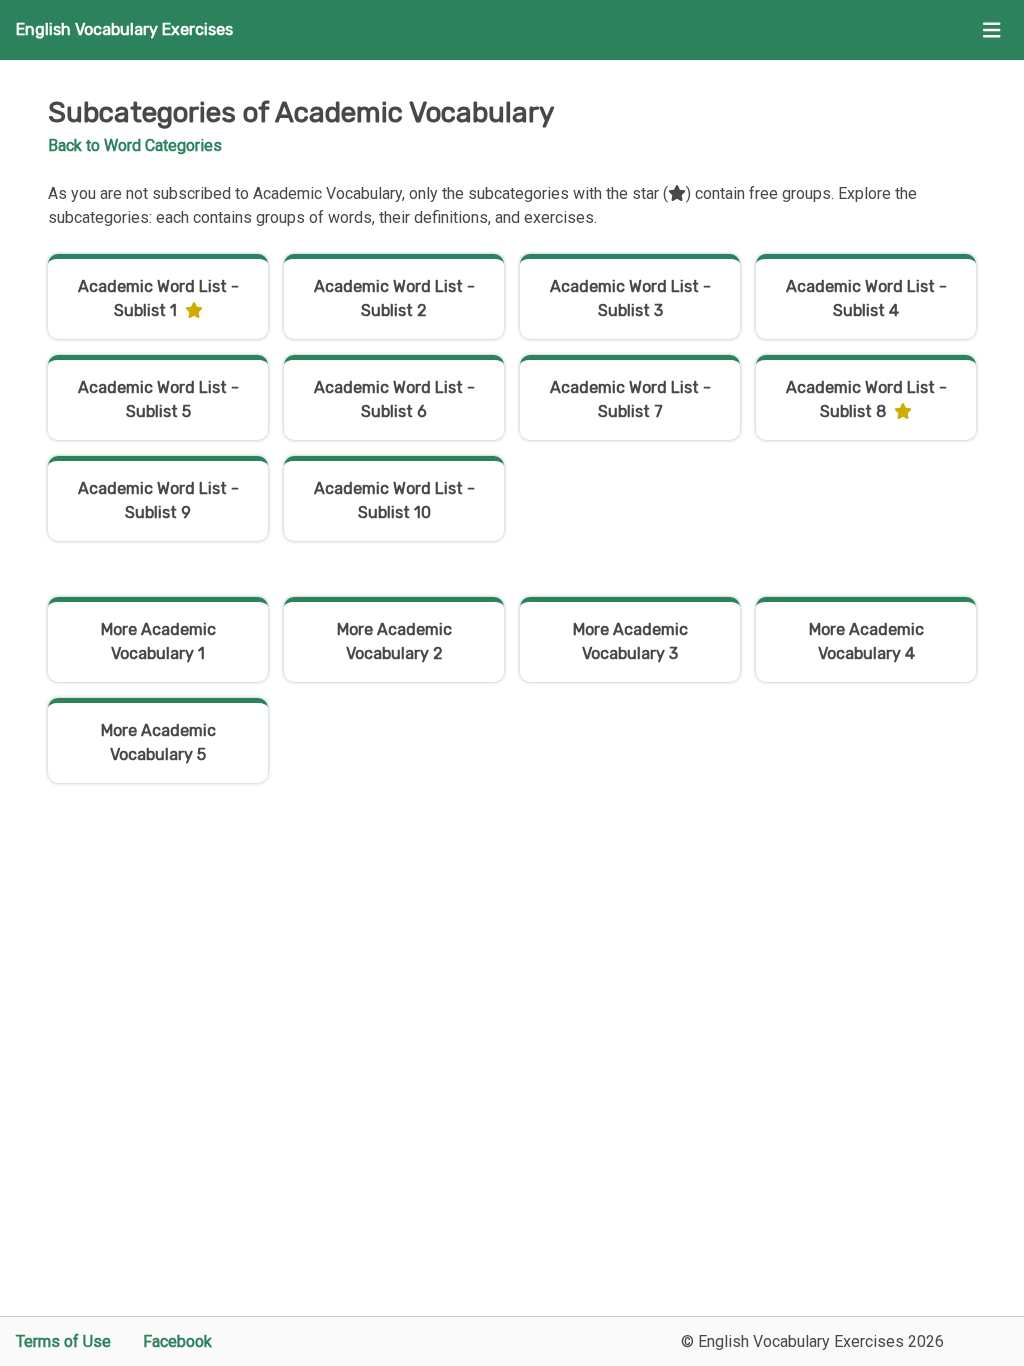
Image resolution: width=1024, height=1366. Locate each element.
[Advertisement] (512, 995)
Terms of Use (63, 1341)
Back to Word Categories (135, 145)
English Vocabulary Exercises (124, 29)
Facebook (177, 1341)
